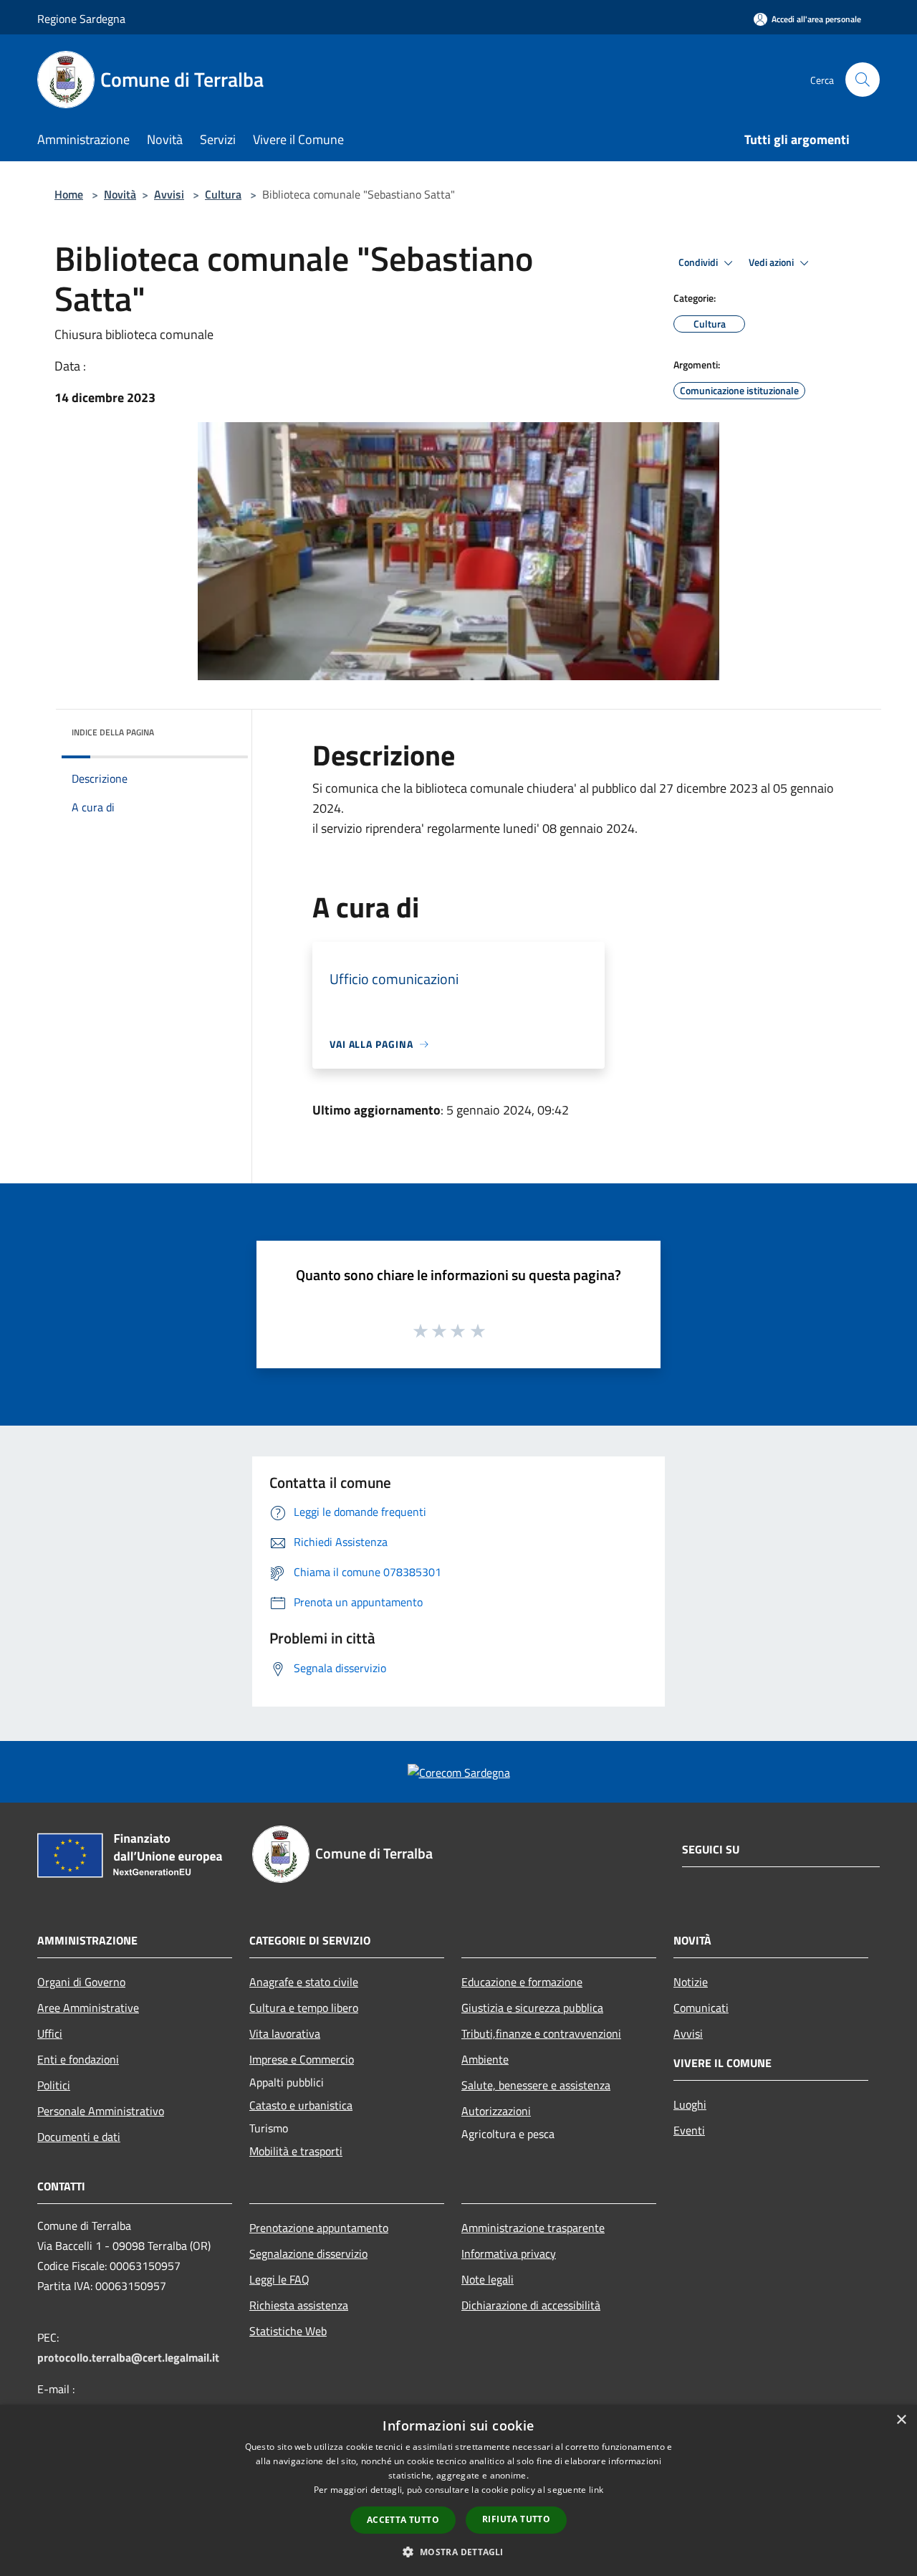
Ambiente (485, 2059)
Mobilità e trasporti (296, 2151)
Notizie (691, 1982)
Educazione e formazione (522, 1982)
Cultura (223, 194)
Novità (120, 194)
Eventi (689, 2130)
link (596, 2490)
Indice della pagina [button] (113, 732)
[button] (458, 2552)
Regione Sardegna (81, 19)
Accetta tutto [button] (403, 2520)
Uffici (50, 2033)
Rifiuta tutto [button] (516, 2519)
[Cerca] (863, 80)
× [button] (901, 2420)
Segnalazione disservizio (308, 2253)
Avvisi (169, 194)
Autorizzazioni (496, 2111)
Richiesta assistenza (299, 2305)
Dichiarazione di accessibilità (531, 2305)
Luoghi (690, 2104)
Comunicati (701, 2008)
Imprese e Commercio (302, 2059)
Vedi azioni (772, 262)
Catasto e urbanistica (301, 2105)
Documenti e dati (79, 2137)
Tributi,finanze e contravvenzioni (541, 2033)
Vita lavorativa (285, 2033)
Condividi (699, 262)
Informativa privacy (509, 2253)
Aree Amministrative (88, 2008)
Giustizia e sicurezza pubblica (532, 2008)
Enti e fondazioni (78, 2059)
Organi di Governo (81, 1982)
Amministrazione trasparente (533, 2228)
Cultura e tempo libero (304, 2008)
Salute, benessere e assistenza (536, 2085)
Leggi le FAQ (279, 2279)
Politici (54, 2085)
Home (69, 194)
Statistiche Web (288, 2331)
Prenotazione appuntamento (319, 2228)
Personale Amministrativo (101, 2111)
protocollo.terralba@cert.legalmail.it (128, 2357)
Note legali (488, 2279)
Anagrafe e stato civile (304, 1982)
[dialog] (458, 2490)
